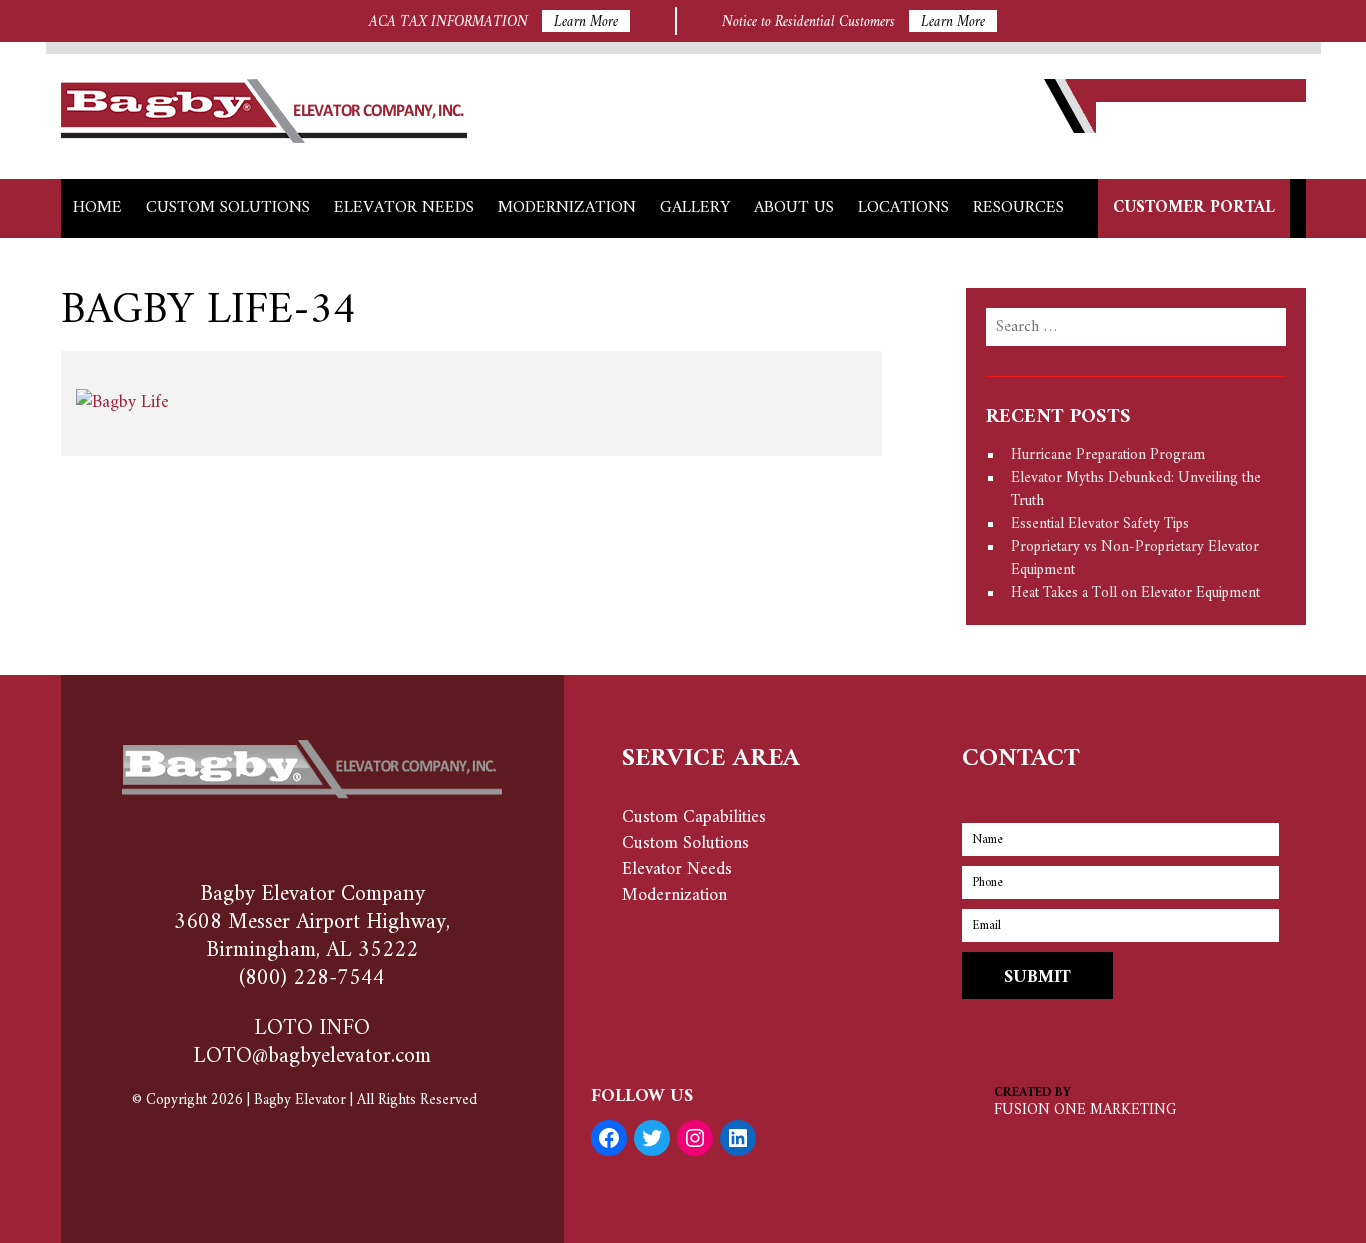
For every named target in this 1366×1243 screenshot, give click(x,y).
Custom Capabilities (694, 817)
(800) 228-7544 (312, 978)
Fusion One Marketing (1085, 1110)
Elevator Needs (404, 208)
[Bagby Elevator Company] (264, 138)
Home (97, 208)
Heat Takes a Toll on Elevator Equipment (1135, 593)
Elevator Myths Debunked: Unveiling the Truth (1136, 490)
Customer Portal (1194, 208)
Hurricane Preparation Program (1108, 455)
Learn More (586, 21)
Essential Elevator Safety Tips (1100, 524)
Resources (1018, 208)
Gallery (695, 208)
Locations (903, 208)
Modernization (567, 208)
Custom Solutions (228, 208)
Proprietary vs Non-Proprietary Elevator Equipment (1135, 559)
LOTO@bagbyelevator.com (312, 1056)
